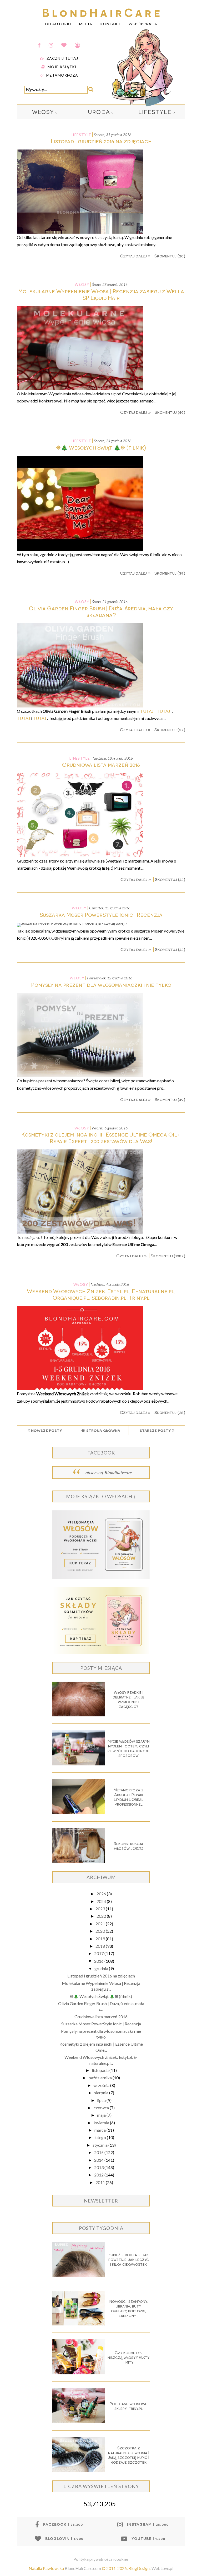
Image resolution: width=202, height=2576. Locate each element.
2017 (99, 1953)
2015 (99, 2152)
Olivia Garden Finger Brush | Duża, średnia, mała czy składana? (101, 611)
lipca (102, 2100)
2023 (101, 1909)
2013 (99, 2167)
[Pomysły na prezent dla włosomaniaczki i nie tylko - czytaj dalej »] (80, 1075)
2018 (101, 1946)
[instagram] (51, 45)
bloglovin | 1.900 (64, 2538)
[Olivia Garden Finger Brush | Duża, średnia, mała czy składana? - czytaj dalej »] (80, 706)
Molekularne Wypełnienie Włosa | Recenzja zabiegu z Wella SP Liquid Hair (101, 294)
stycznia (100, 2145)
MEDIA (86, 24)
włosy (43, 112)
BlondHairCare (102, 12)
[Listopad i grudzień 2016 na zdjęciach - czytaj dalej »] (80, 232)
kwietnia (102, 2123)
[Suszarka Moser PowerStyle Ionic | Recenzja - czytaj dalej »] (72, 923)
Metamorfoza (62, 75)
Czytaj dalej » (136, 256)
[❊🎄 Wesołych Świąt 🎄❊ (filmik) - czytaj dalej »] (80, 549)
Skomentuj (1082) (168, 1256)
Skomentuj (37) (170, 729)
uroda (99, 112)
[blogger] (77, 45)
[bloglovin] (64, 45)
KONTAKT (110, 24)
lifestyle (155, 112)
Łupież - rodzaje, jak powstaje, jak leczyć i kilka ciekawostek (129, 2259)
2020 (101, 1931)
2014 (99, 2160)
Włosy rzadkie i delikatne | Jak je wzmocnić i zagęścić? (129, 1699)
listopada (101, 2070)
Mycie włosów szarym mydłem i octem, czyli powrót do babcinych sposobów (129, 1748)
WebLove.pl (162, 2568)
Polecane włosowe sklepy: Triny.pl (128, 2406)
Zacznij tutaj (62, 58)
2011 (101, 2182)
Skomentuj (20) (170, 256)
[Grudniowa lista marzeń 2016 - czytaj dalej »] (80, 856)
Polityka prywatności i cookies (101, 2559)
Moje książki (62, 67)
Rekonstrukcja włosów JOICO (129, 1846)
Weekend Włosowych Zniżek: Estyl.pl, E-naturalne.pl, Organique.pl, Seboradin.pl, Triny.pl (101, 1294)
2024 (102, 1901)
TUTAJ (147, 711)
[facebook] (39, 45)
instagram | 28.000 (148, 2524)
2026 (102, 1894)
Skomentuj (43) (170, 879)
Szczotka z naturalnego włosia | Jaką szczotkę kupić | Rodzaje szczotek (129, 2455)
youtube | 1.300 (148, 2538)
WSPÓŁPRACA (143, 24)
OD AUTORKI (58, 24)
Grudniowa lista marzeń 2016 (101, 764)
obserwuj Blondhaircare (109, 1472)
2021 (101, 1924)
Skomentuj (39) (170, 573)
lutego (101, 2137)
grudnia (102, 1968)
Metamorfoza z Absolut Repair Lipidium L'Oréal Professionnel (129, 1797)
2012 (99, 2175)
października (101, 2078)
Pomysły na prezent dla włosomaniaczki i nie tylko (101, 985)
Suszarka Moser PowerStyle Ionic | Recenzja (101, 915)
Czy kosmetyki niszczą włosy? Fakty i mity (128, 2357)
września (102, 2085)
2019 (101, 1939)
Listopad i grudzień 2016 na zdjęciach (101, 141)
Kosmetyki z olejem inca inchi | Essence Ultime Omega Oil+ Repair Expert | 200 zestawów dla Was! (101, 1138)
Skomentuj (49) (170, 412)
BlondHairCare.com (83, 2568)
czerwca (102, 2108)
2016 (99, 1961)
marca (100, 2130)
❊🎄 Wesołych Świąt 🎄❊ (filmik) (101, 447)
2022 (102, 1916)
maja (102, 2115)
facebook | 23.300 (63, 2524)
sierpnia (102, 2093)
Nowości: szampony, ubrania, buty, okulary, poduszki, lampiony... (129, 2308)
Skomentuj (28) (170, 1412)
